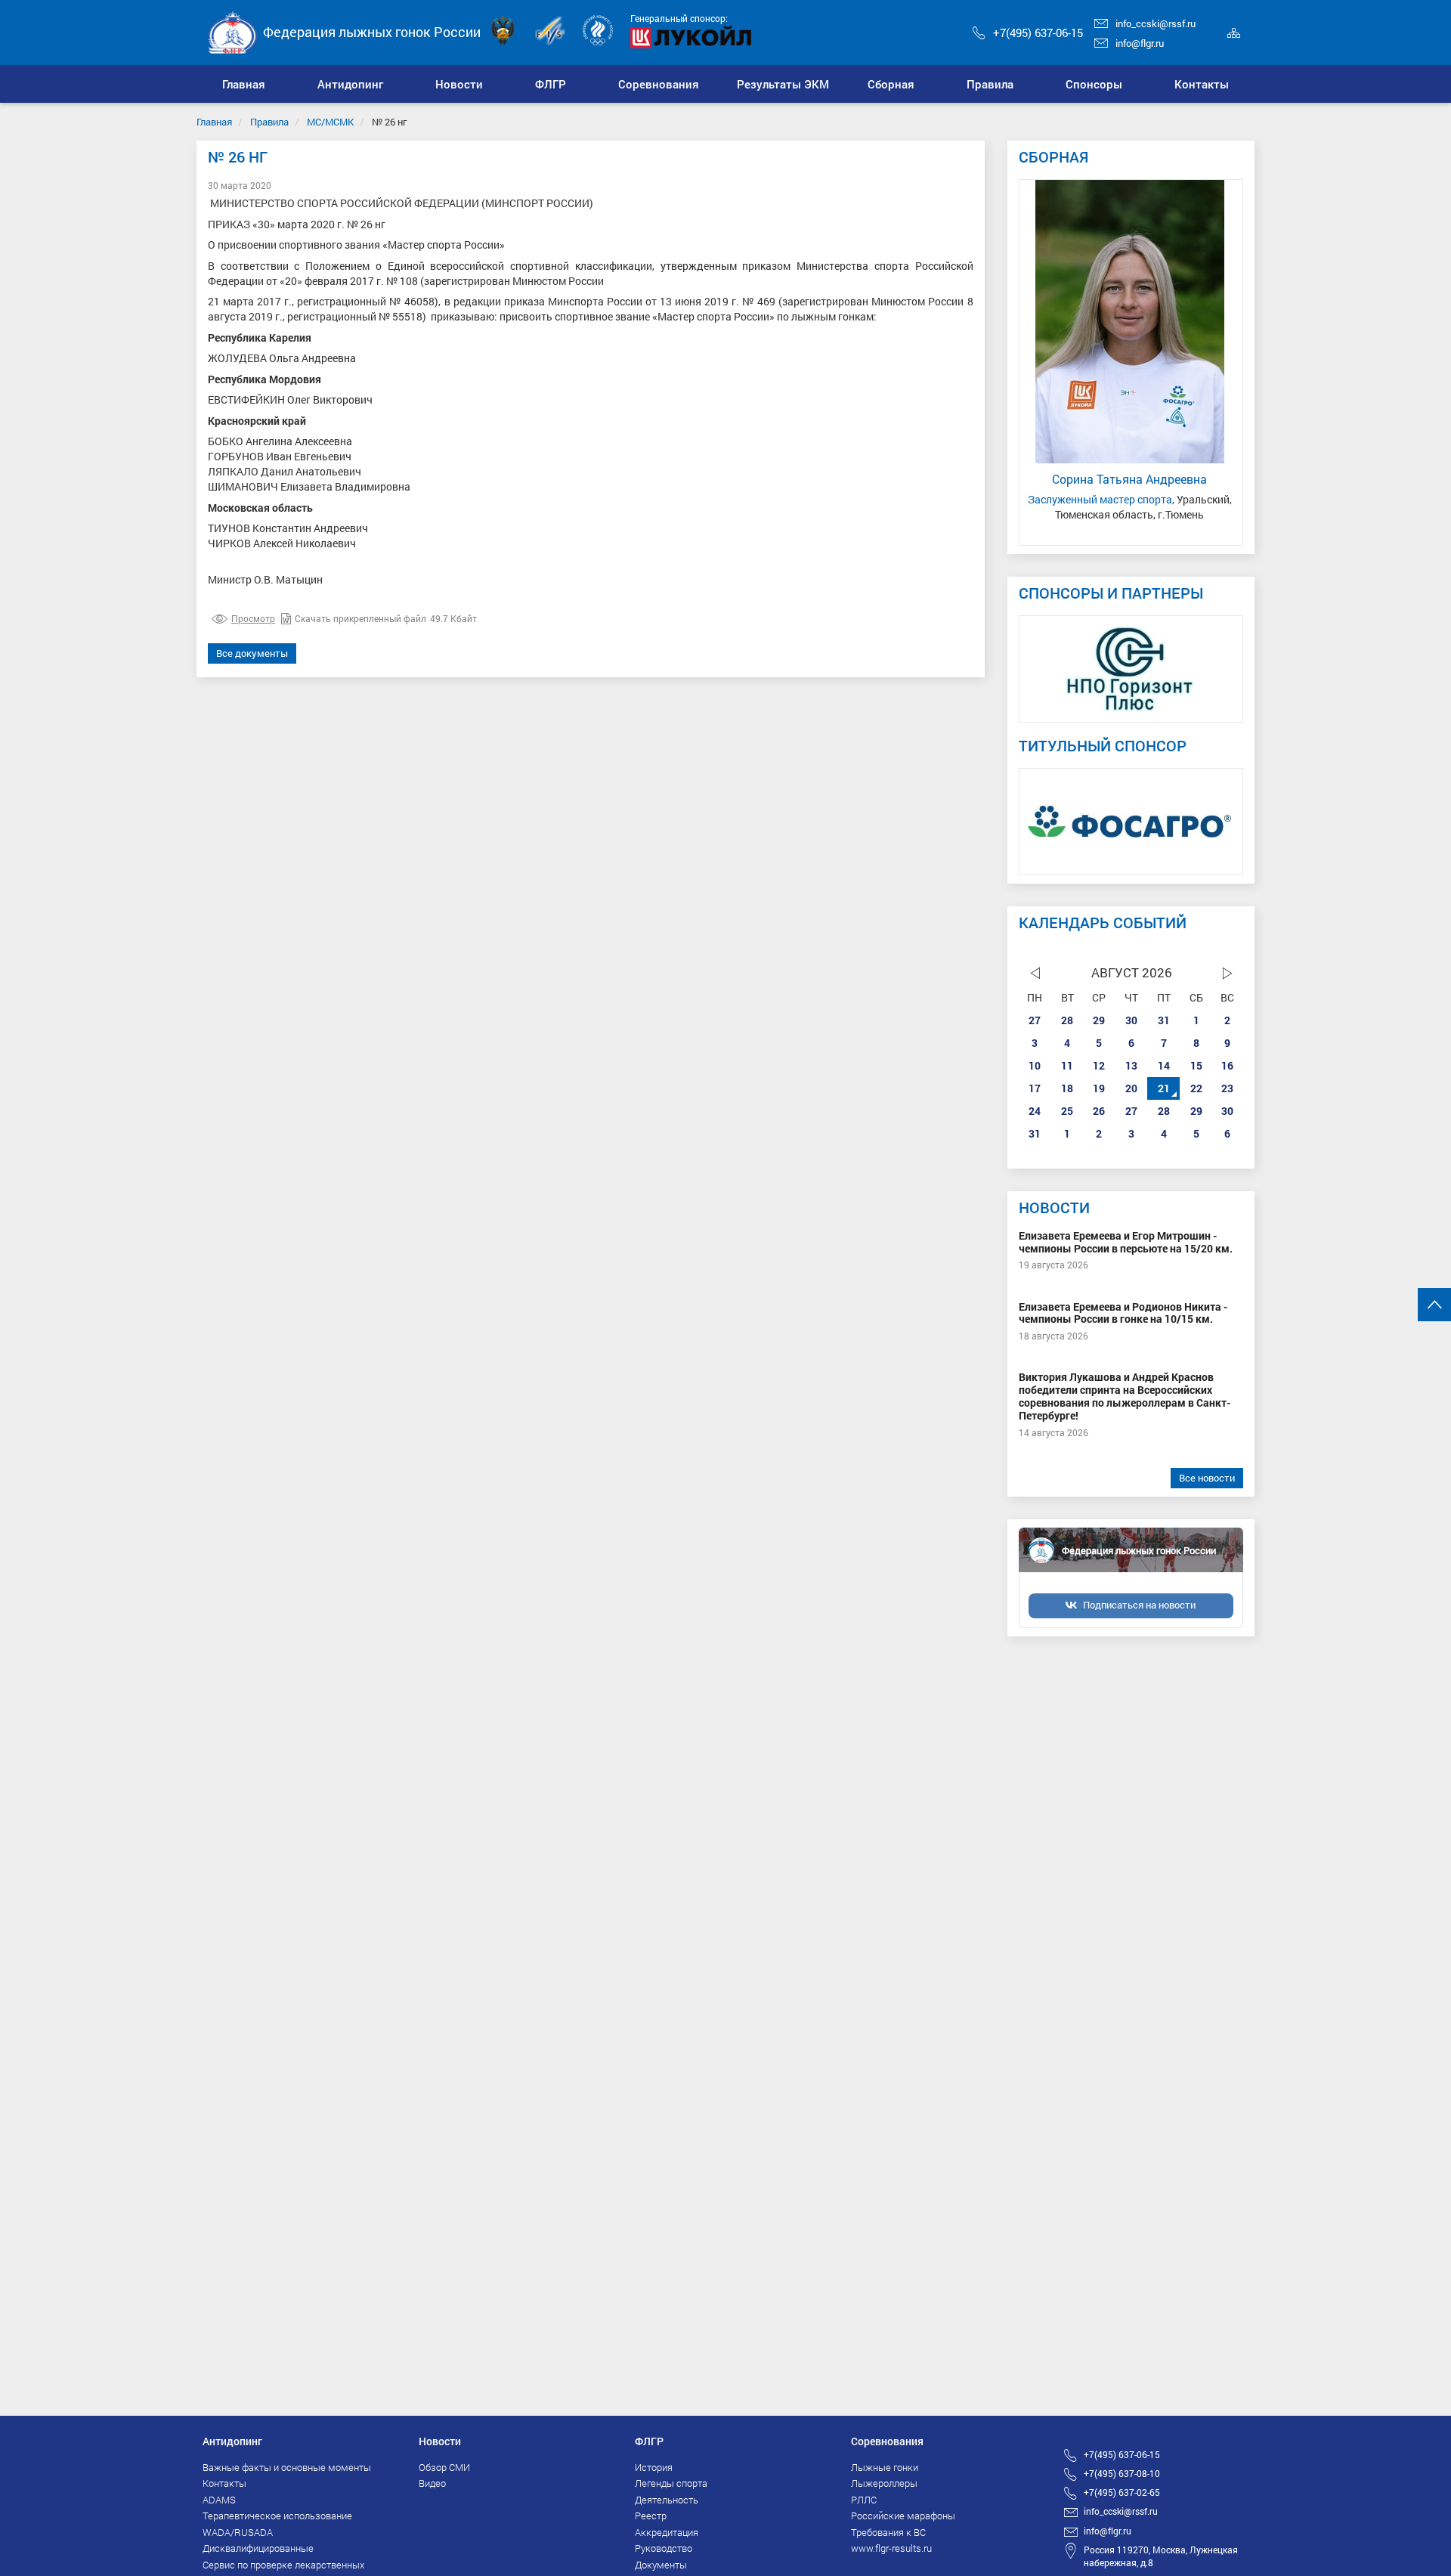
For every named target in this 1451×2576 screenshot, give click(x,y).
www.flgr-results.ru (891, 2548)
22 (1196, 1088)
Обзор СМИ (444, 2467)
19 (1099, 1088)
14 (1164, 1065)
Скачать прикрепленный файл (360, 618)
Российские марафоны (903, 2516)
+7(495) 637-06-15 (1038, 33)
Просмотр (253, 618)
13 (1131, 1065)
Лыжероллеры (884, 2483)
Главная (214, 122)
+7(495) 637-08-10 (1122, 2473)
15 (1196, 1065)
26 (1099, 1111)
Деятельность (667, 2500)
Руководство (664, 2548)
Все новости (1207, 1478)
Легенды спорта (671, 2483)
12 (1099, 1065)
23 (1227, 1088)
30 (1131, 1020)
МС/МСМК (330, 122)
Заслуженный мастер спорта (1100, 499)
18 (1067, 1088)
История (654, 2467)
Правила (269, 122)
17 (1035, 1088)
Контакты (224, 2483)
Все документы (252, 653)
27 (1035, 1020)
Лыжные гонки (885, 2467)
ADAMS (219, 2500)
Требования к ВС (888, 2532)
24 (1035, 1111)
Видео (432, 2483)
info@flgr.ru (1140, 43)
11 (1067, 1065)
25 (1067, 1111)
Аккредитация (667, 2532)
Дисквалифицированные (258, 2548)
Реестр (651, 2516)
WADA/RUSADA (238, 2532)
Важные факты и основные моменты (287, 2467)
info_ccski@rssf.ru (1156, 23)
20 (1131, 1088)
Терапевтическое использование (277, 2516)
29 (1099, 1020)
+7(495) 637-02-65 (1122, 2492)
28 (1067, 1020)
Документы (661, 2565)
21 (1164, 1088)
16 (1227, 1065)
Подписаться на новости (1139, 1605)
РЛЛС (864, 2500)
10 (1035, 1065)
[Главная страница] (233, 31)
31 (1164, 1020)
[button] (351, 84)
